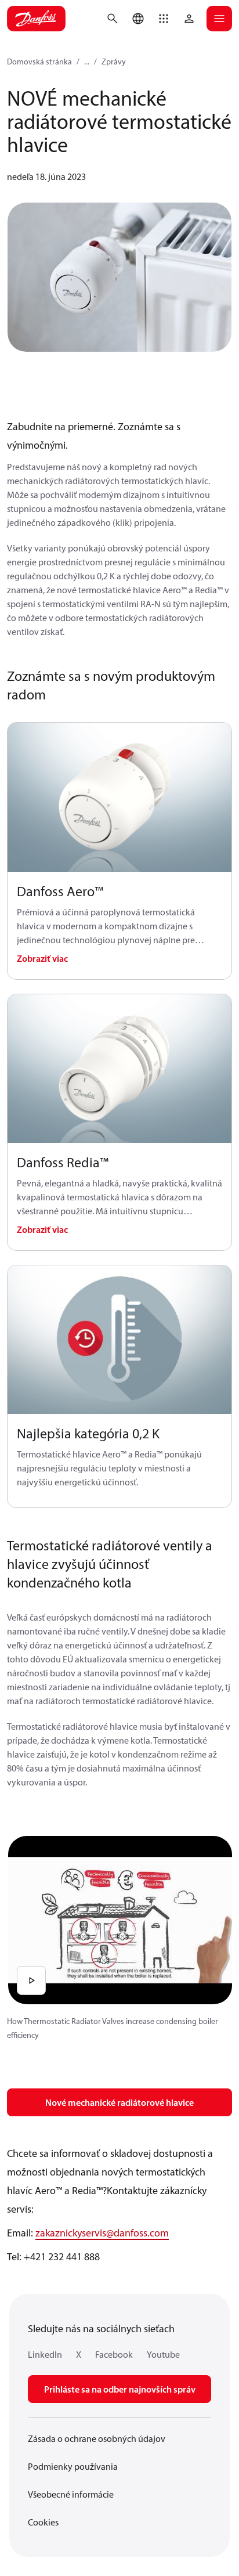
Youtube (163, 2354)
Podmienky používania (73, 2466)
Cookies (43, 2522)
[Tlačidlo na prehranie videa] (31, 1980)
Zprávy (114, 62)
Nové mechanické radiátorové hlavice (119, 2102)
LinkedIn (45, 2354)
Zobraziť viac (42, 958)
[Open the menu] (219, 19)
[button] (164, 19)
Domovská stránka (39, 62)
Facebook (114, 2354)
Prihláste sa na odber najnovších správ (120, 2389)
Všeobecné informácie (71, 2494)
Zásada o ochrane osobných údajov (97, 2438)
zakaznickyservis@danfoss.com (102, 2233)
